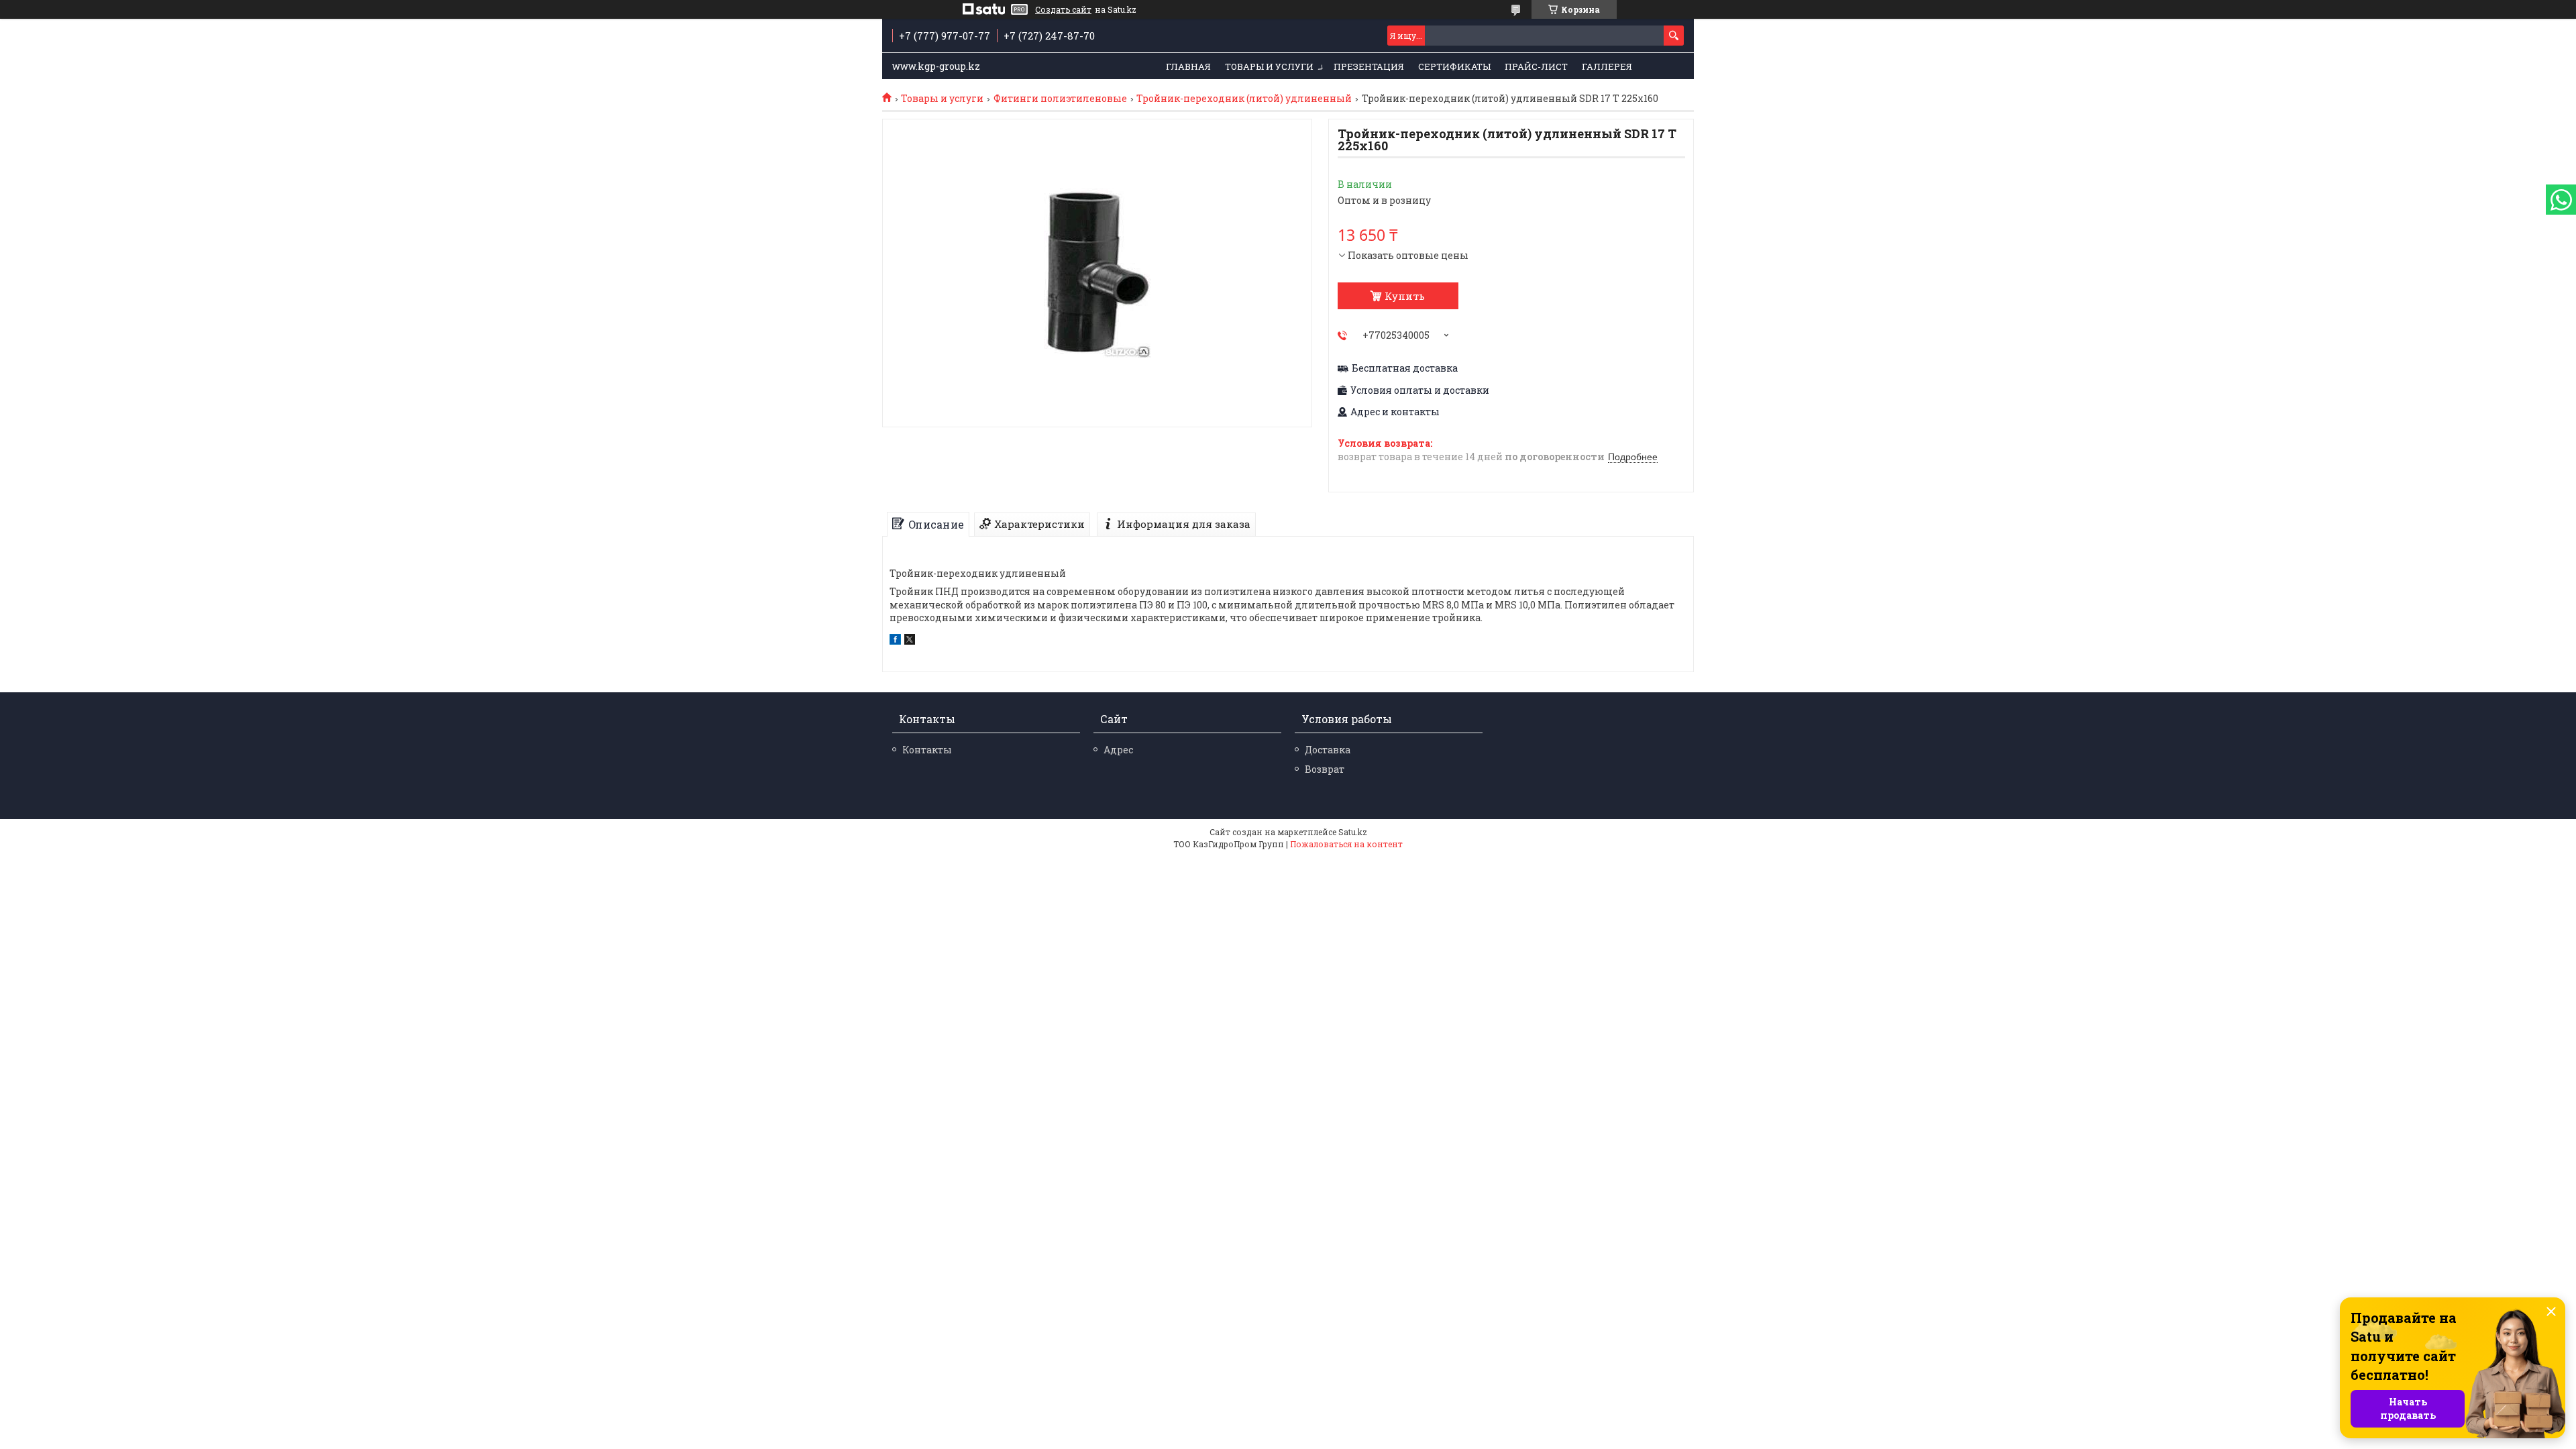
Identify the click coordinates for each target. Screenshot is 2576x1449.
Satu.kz (1353, 832)
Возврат (1325, 769)
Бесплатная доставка (1405, 368)
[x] (910, 641)
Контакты (927, 750)
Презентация (1369, 66)
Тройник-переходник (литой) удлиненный (1244, 99)
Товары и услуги (1269, 66)
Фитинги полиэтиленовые (1060, 99)
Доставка (1328, 750)
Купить (1405, 296)
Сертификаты (1454, 66)
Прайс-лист (1536, 66)
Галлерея (1607, 66)
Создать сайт (1063, 9)
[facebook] (895, 641)
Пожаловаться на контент (1346, 844)
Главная (1188, 66)
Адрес (1118, 750)
